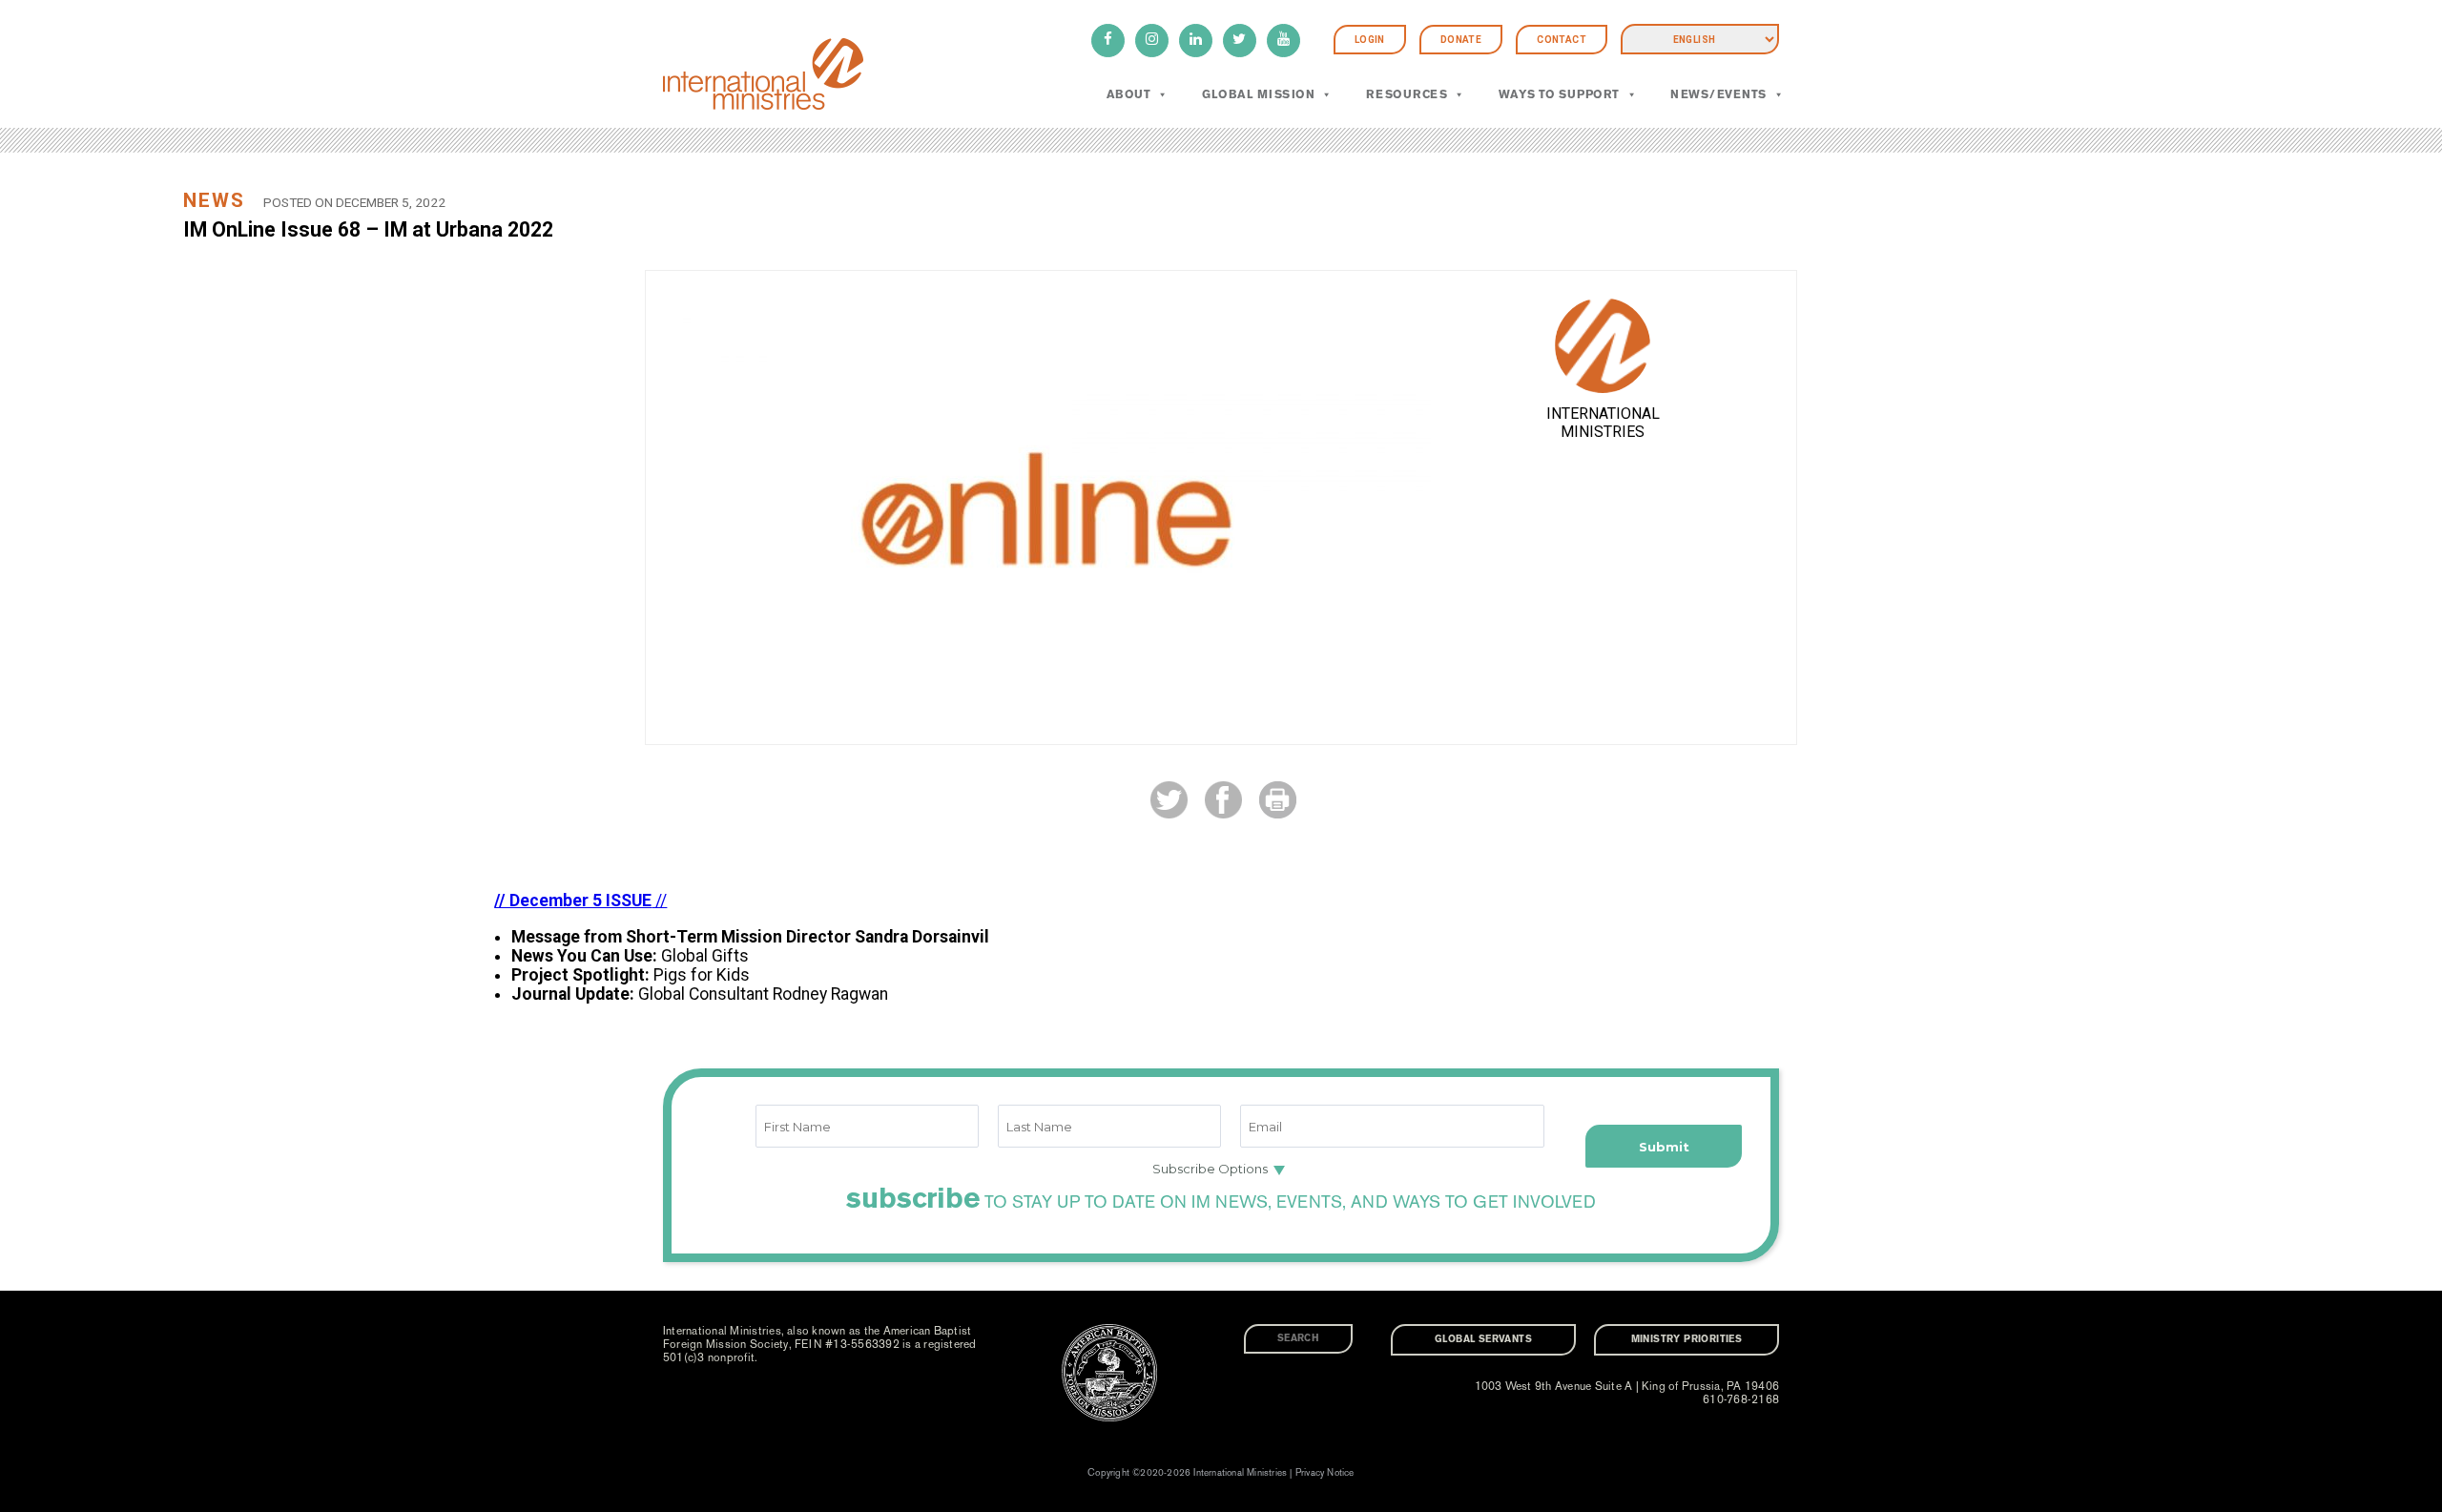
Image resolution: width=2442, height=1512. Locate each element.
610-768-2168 (1741, 1399)
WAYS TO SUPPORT (1559, 94)
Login (1370, 40)
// (580, 901)
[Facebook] (1108, 41)
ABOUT (1128, 94)
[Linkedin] (1196, 41)
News (214, 200)
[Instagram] (1152, 41)
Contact (1562, 40)
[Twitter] (1240, 41)
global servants (1483, 1339)
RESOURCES (1407, 94)
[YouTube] (1283, 41)
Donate (1461, 40)
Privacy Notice (1325, 1473)
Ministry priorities (1687, 1339)
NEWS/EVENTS (1718, 94)
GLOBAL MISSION (1259, 94)
